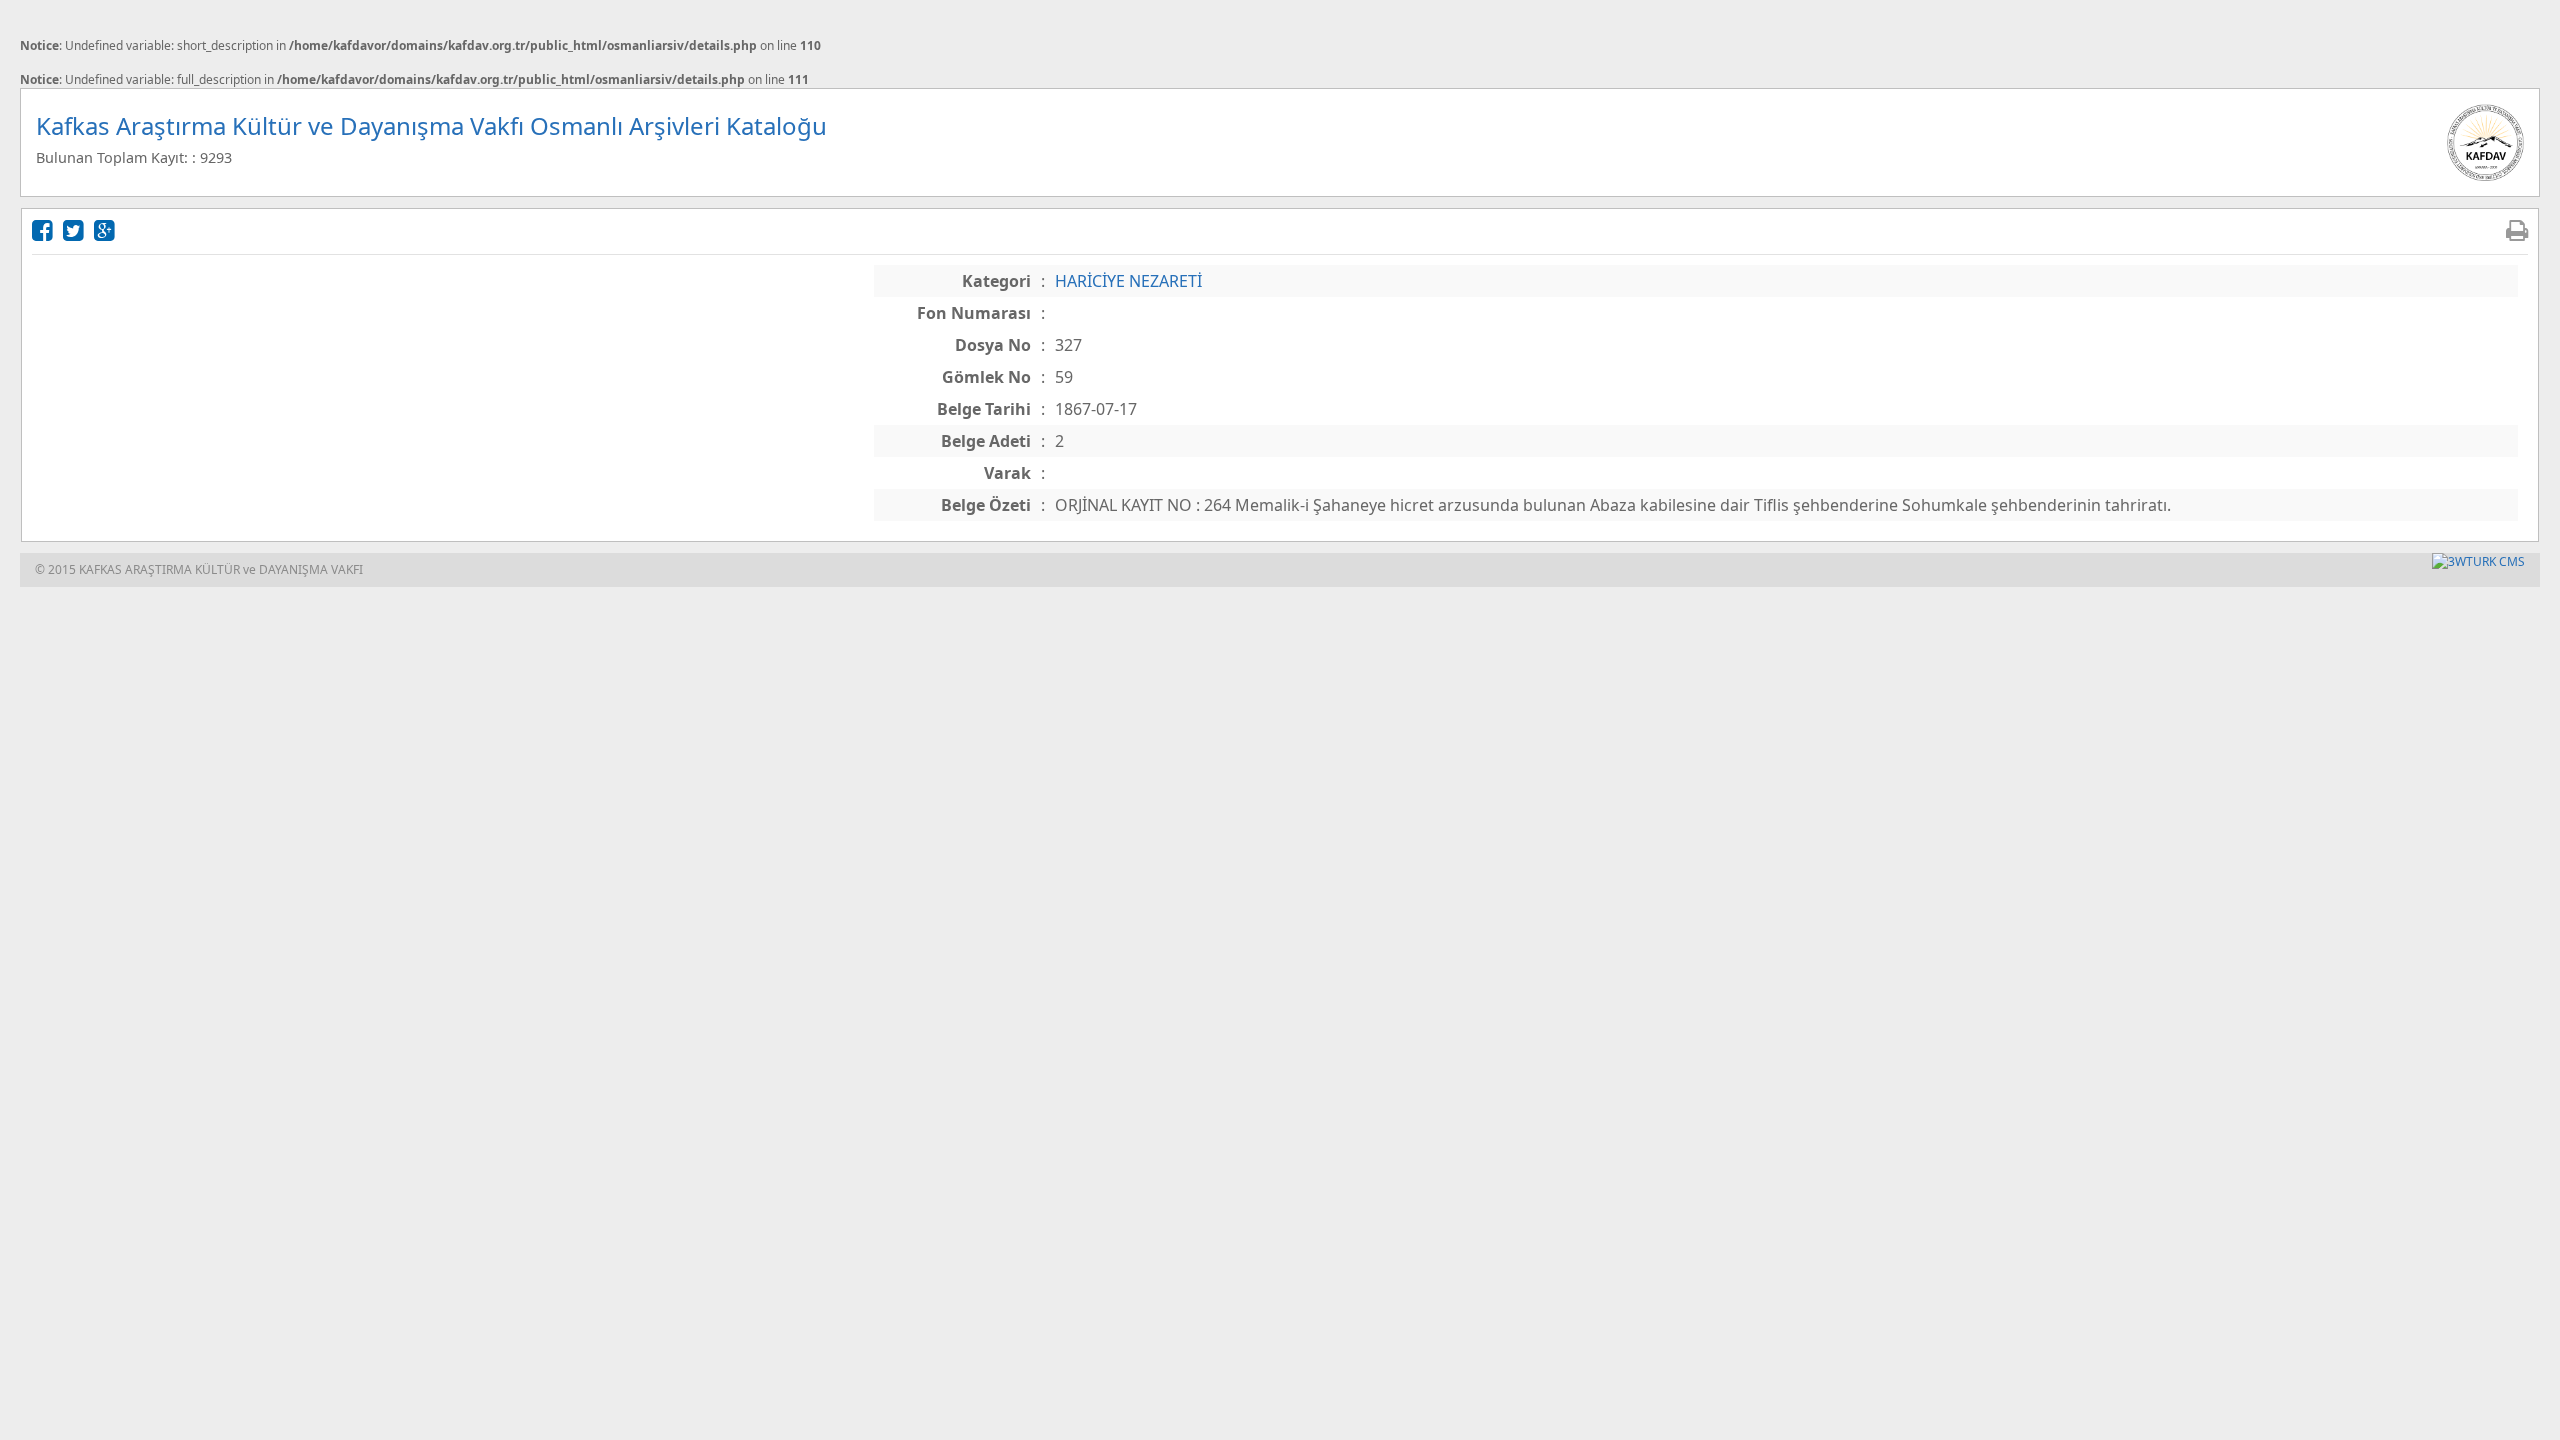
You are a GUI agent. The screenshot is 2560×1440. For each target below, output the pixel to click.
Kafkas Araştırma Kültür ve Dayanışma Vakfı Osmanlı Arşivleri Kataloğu (431, 125)
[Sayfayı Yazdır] (2517, 229)
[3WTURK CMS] (2478, 561)
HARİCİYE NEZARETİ (1128, 281)
